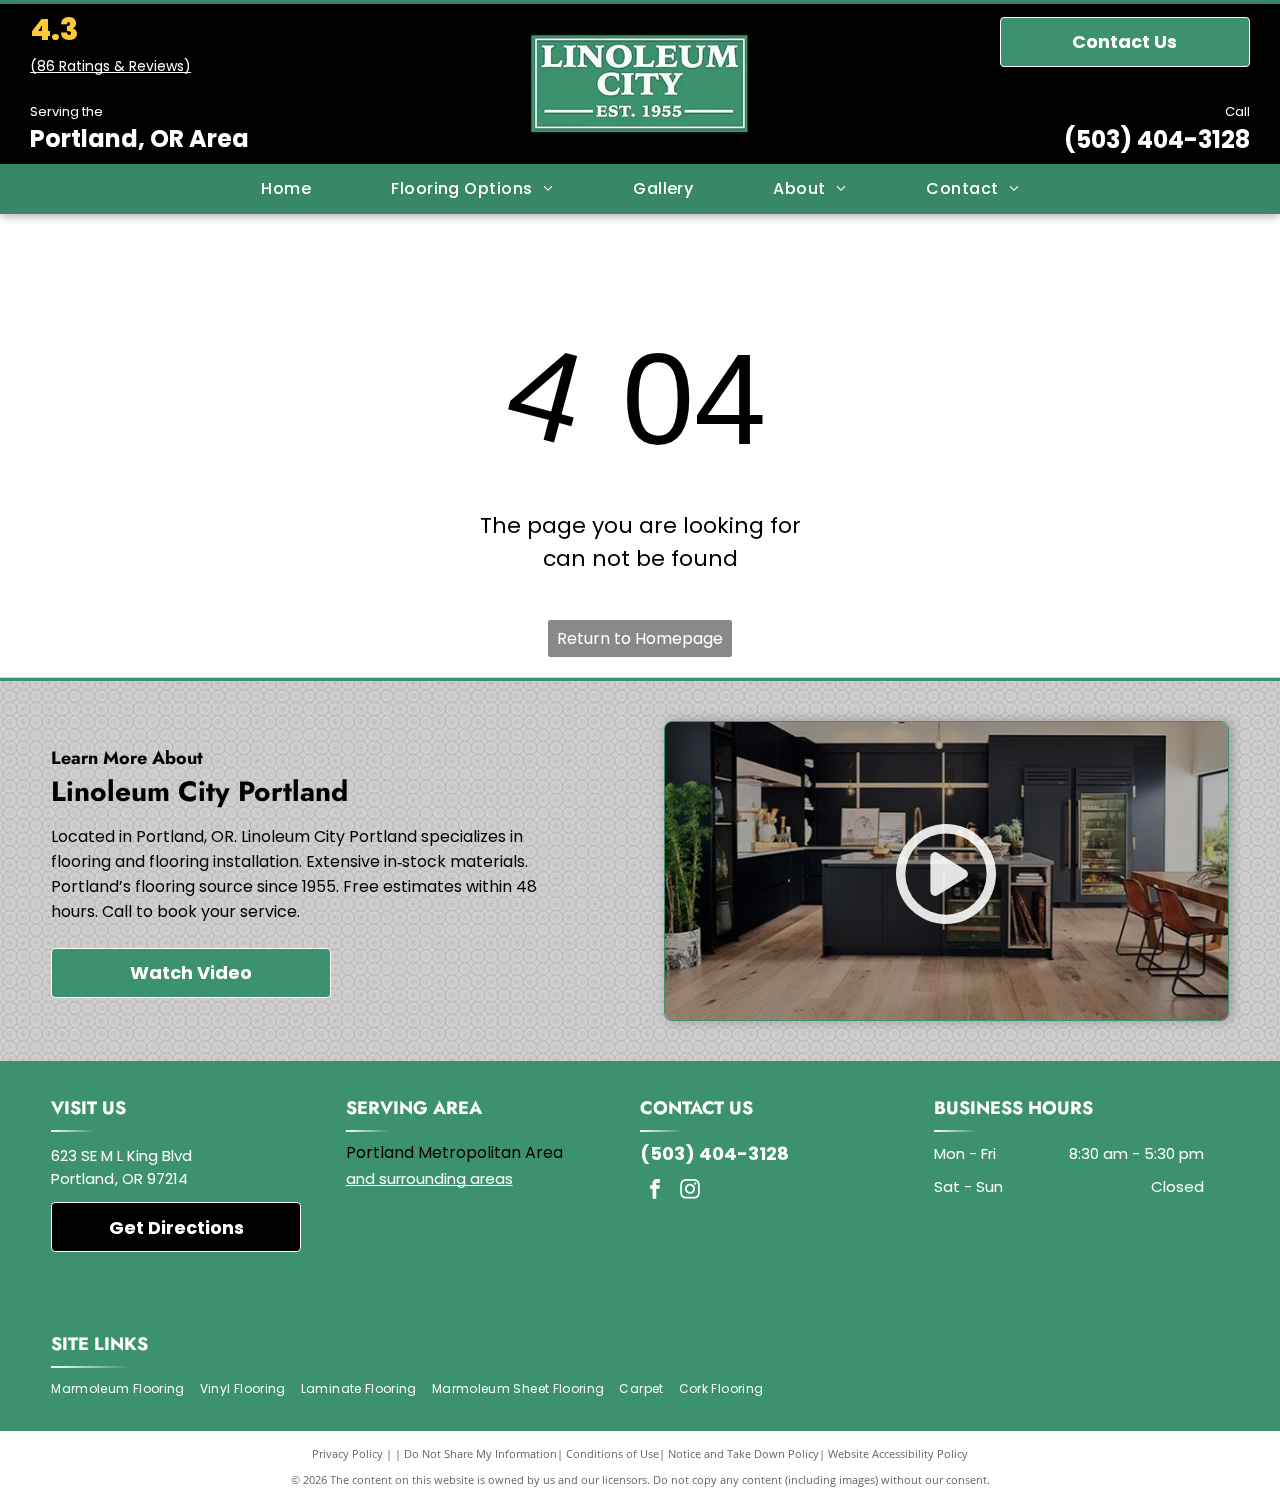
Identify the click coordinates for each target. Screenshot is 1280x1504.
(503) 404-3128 (1157, 139)
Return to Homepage (640, 638)
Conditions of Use (612, 1453)
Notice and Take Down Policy (743, 1453)
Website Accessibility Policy (898, 1453)
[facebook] (655, 1191)
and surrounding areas (429, 1178)
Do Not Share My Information (480, 1453)
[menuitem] (286, 189)
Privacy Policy (347, 1453)
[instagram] (690, 1191)
